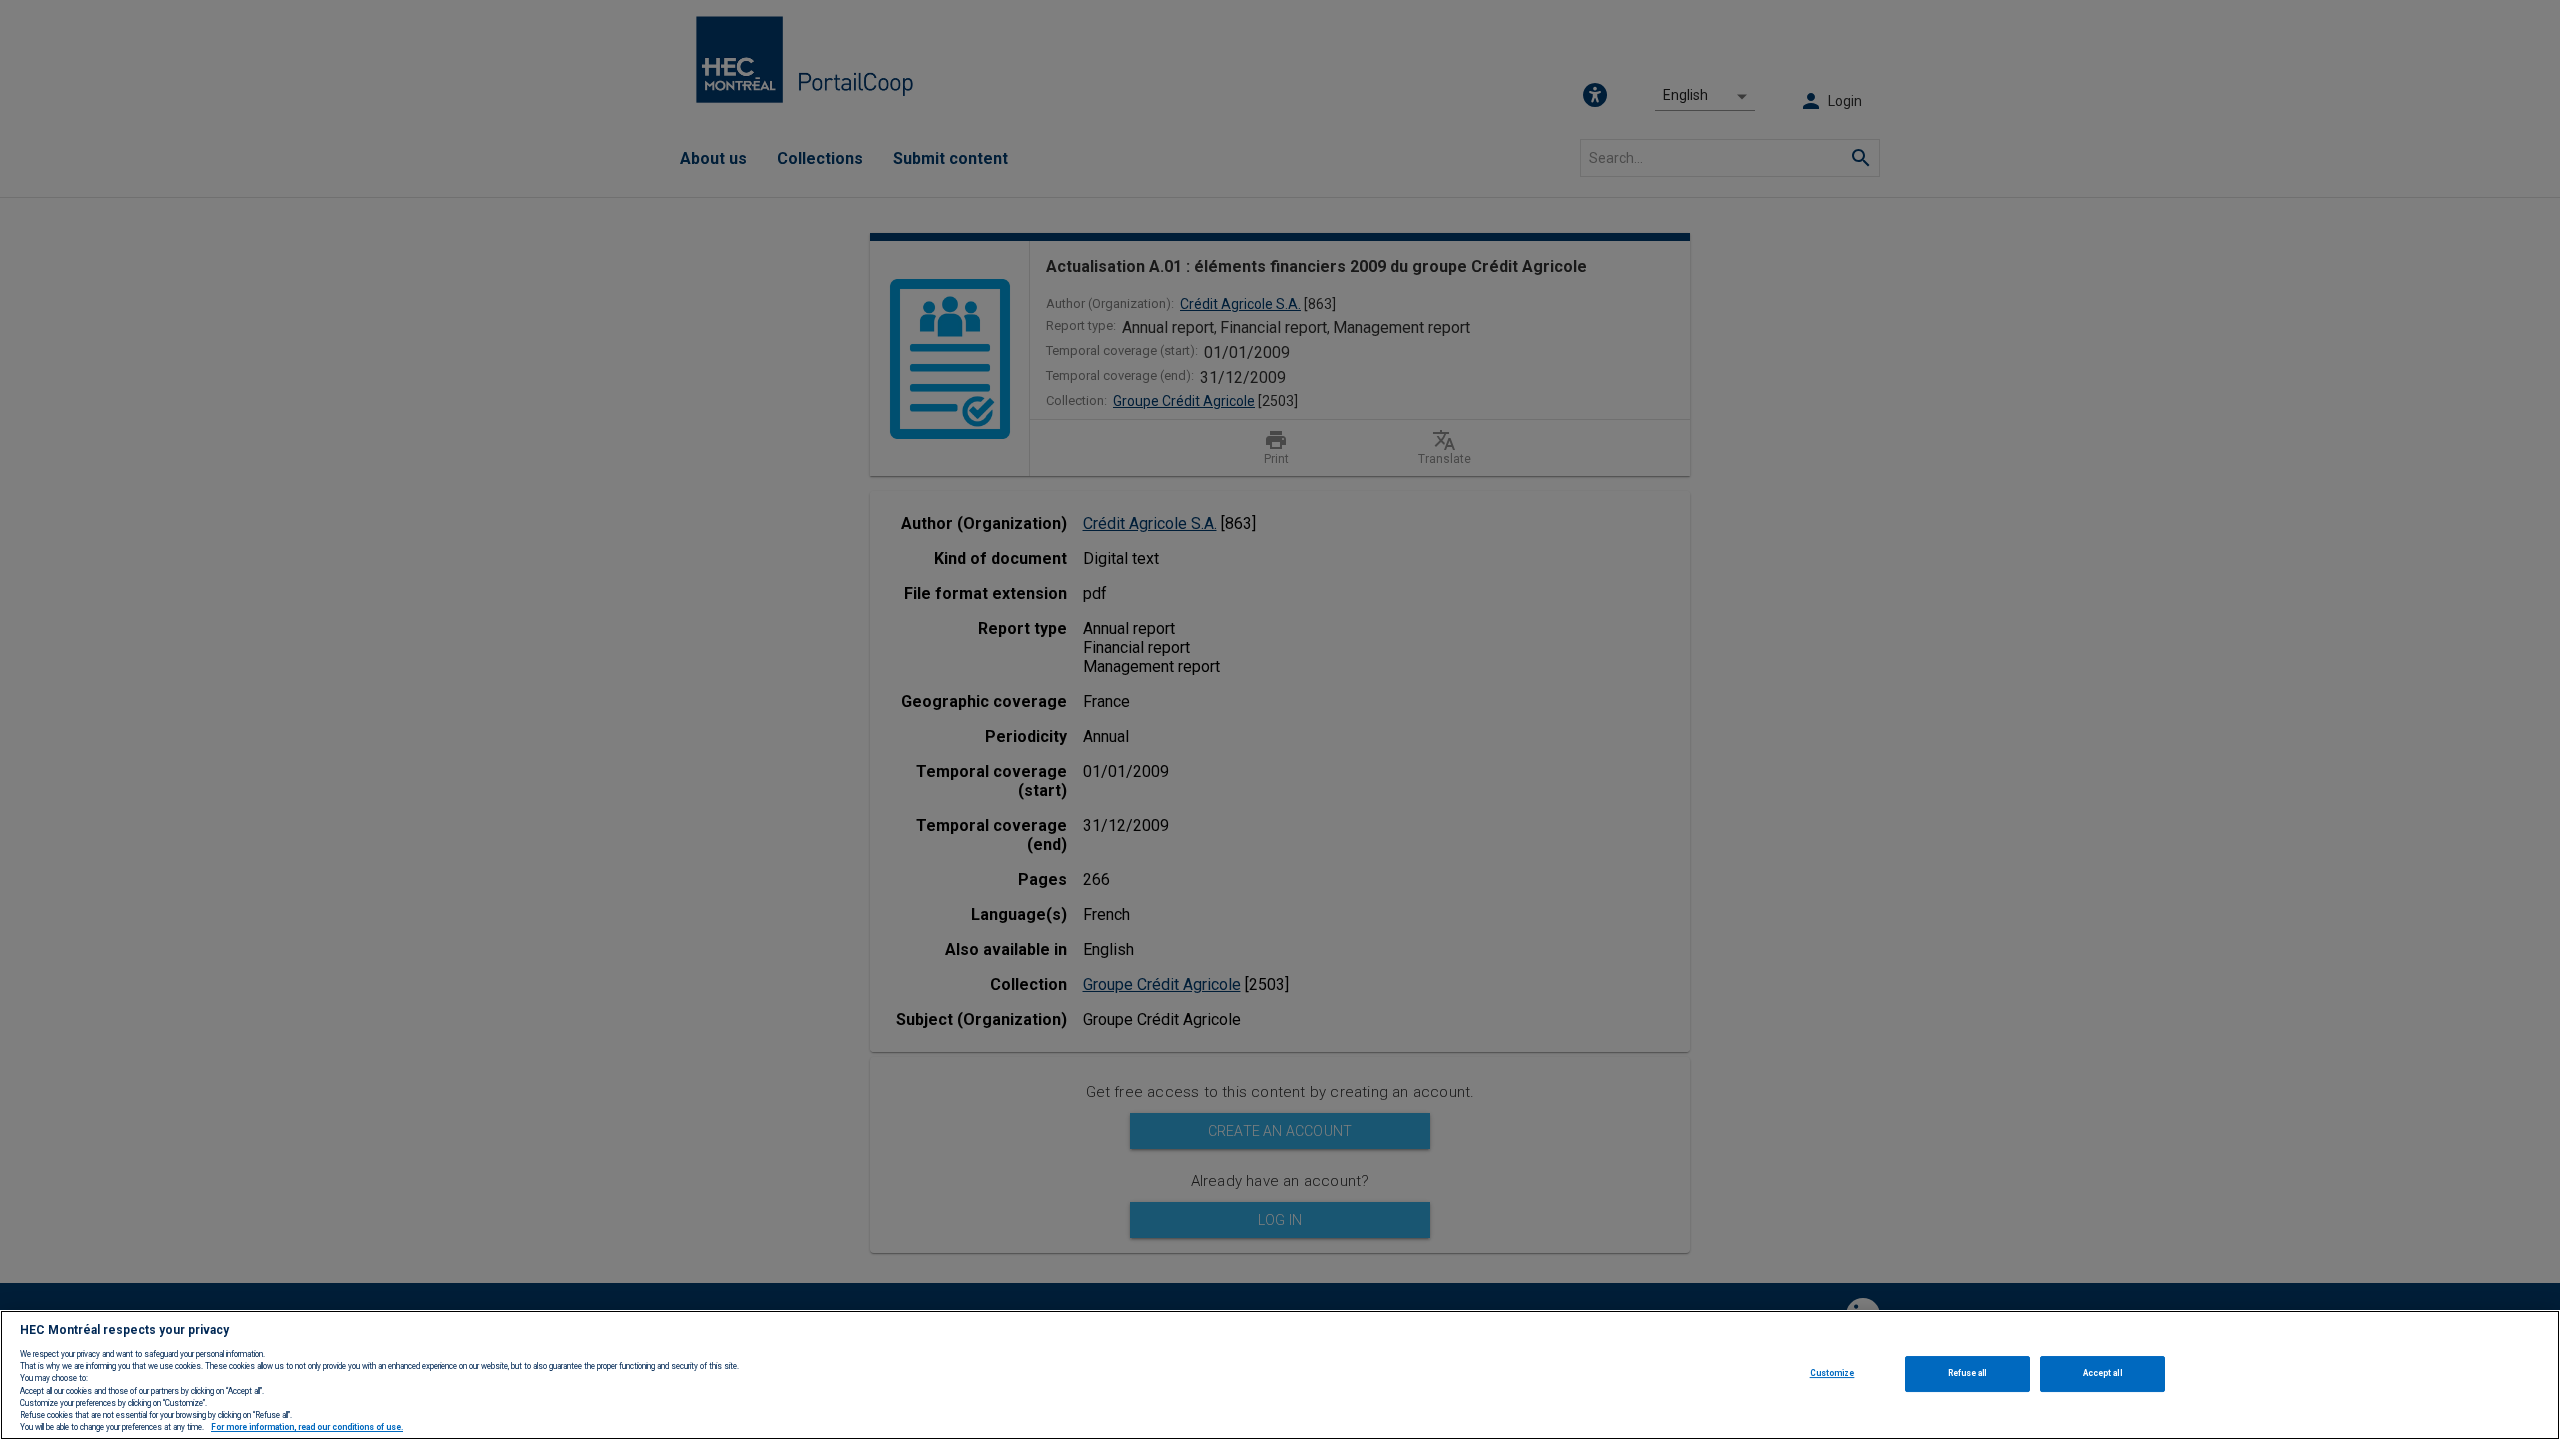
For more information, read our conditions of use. (307, 1428)
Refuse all (1967, 1373)
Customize (1832, 1373)
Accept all (2102, 1373)
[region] (1280, 1375)
